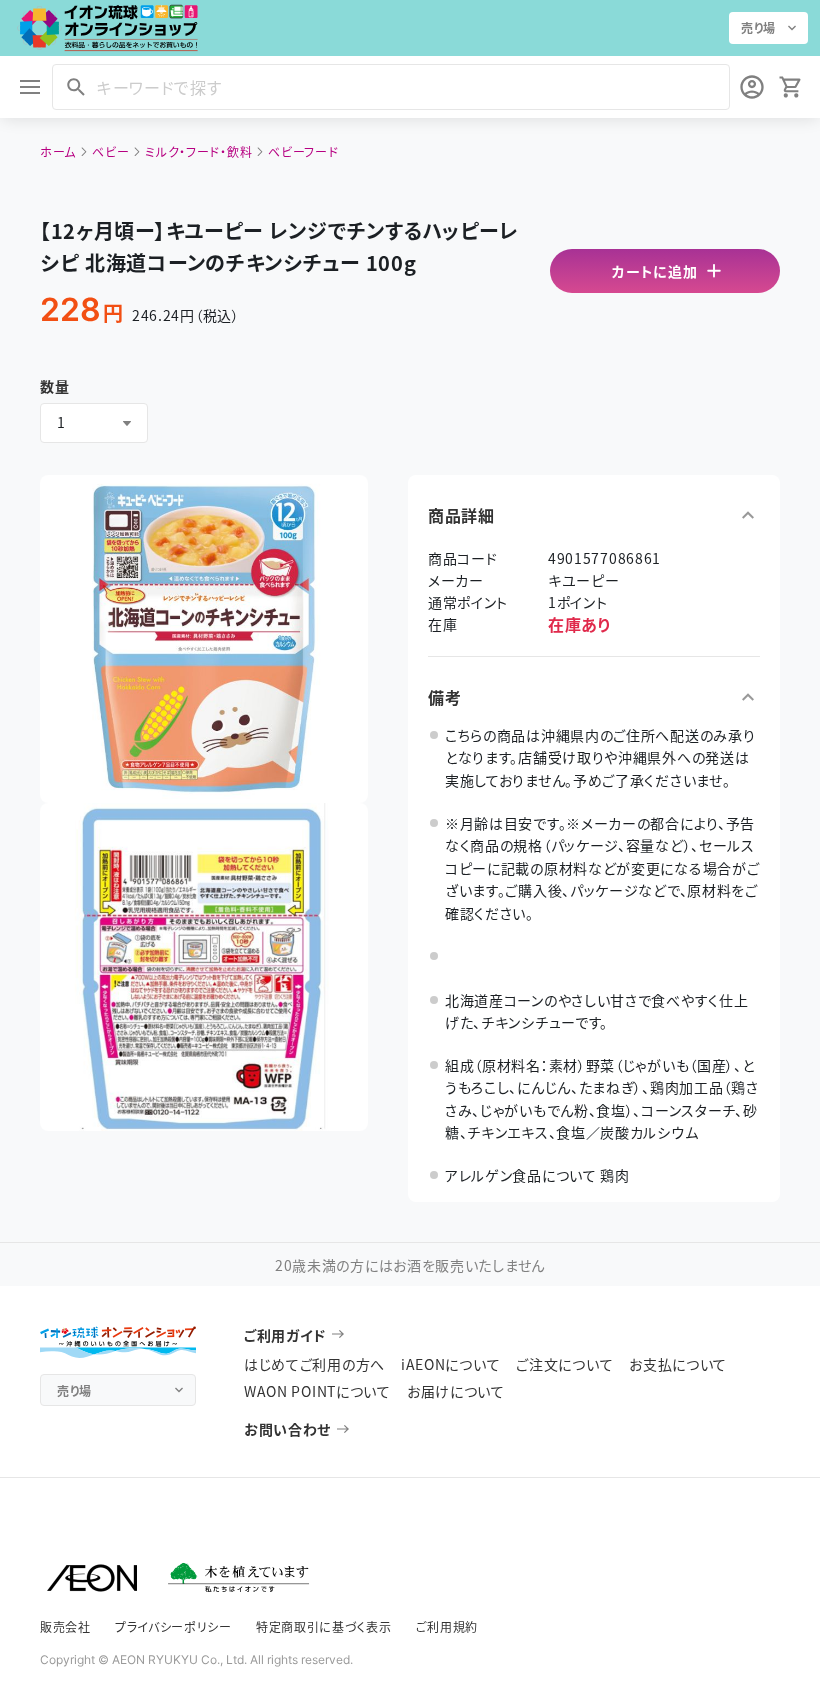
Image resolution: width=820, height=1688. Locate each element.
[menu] (30, 87)
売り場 (758, 27)
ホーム (58, 151)
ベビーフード (303, 151)
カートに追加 (654, 271)
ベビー (110, 151)
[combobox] (94, 423)
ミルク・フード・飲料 (198, 151)
